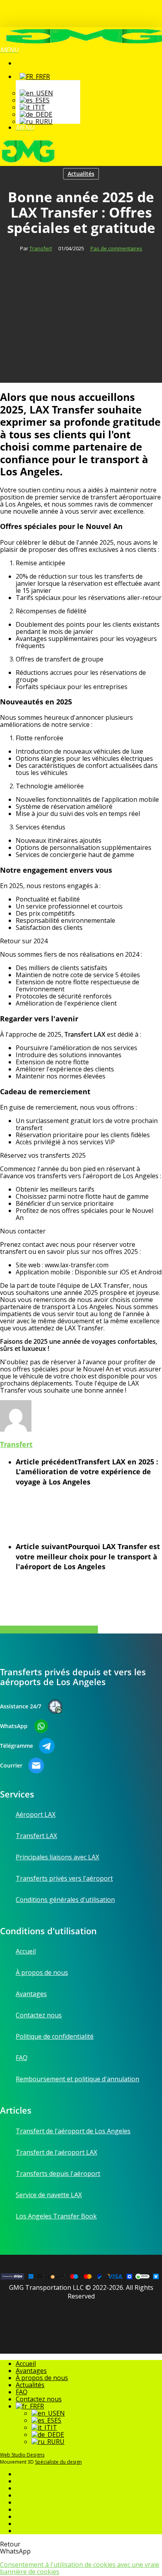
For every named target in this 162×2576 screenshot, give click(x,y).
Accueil (26, 1952)
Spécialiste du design (58, 2462)
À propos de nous (42, 1973)
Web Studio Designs (22, 2455)
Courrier (11, 1766)
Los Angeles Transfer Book (56, 2216)
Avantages (31, 1994)
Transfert (41, 248)
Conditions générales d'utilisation (65, 1900)
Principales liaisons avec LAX (57, 1857)
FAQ (22, 2058)
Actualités (81, 174)
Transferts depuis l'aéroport (58, 2174)
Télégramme (17, 1746)
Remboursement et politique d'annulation (77, 2079)
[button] (9, 50)
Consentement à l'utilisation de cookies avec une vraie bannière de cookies (80, 2568)
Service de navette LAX (49, 2195)
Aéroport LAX (36, 1815)
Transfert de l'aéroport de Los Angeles (73, 2131)
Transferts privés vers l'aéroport (64, 1878)
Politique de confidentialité (55, 2036)
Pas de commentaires (116, 248)
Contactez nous (39, 2015)
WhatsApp (14, 1726)
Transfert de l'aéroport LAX (56, 2152)
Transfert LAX (36, 1836)
